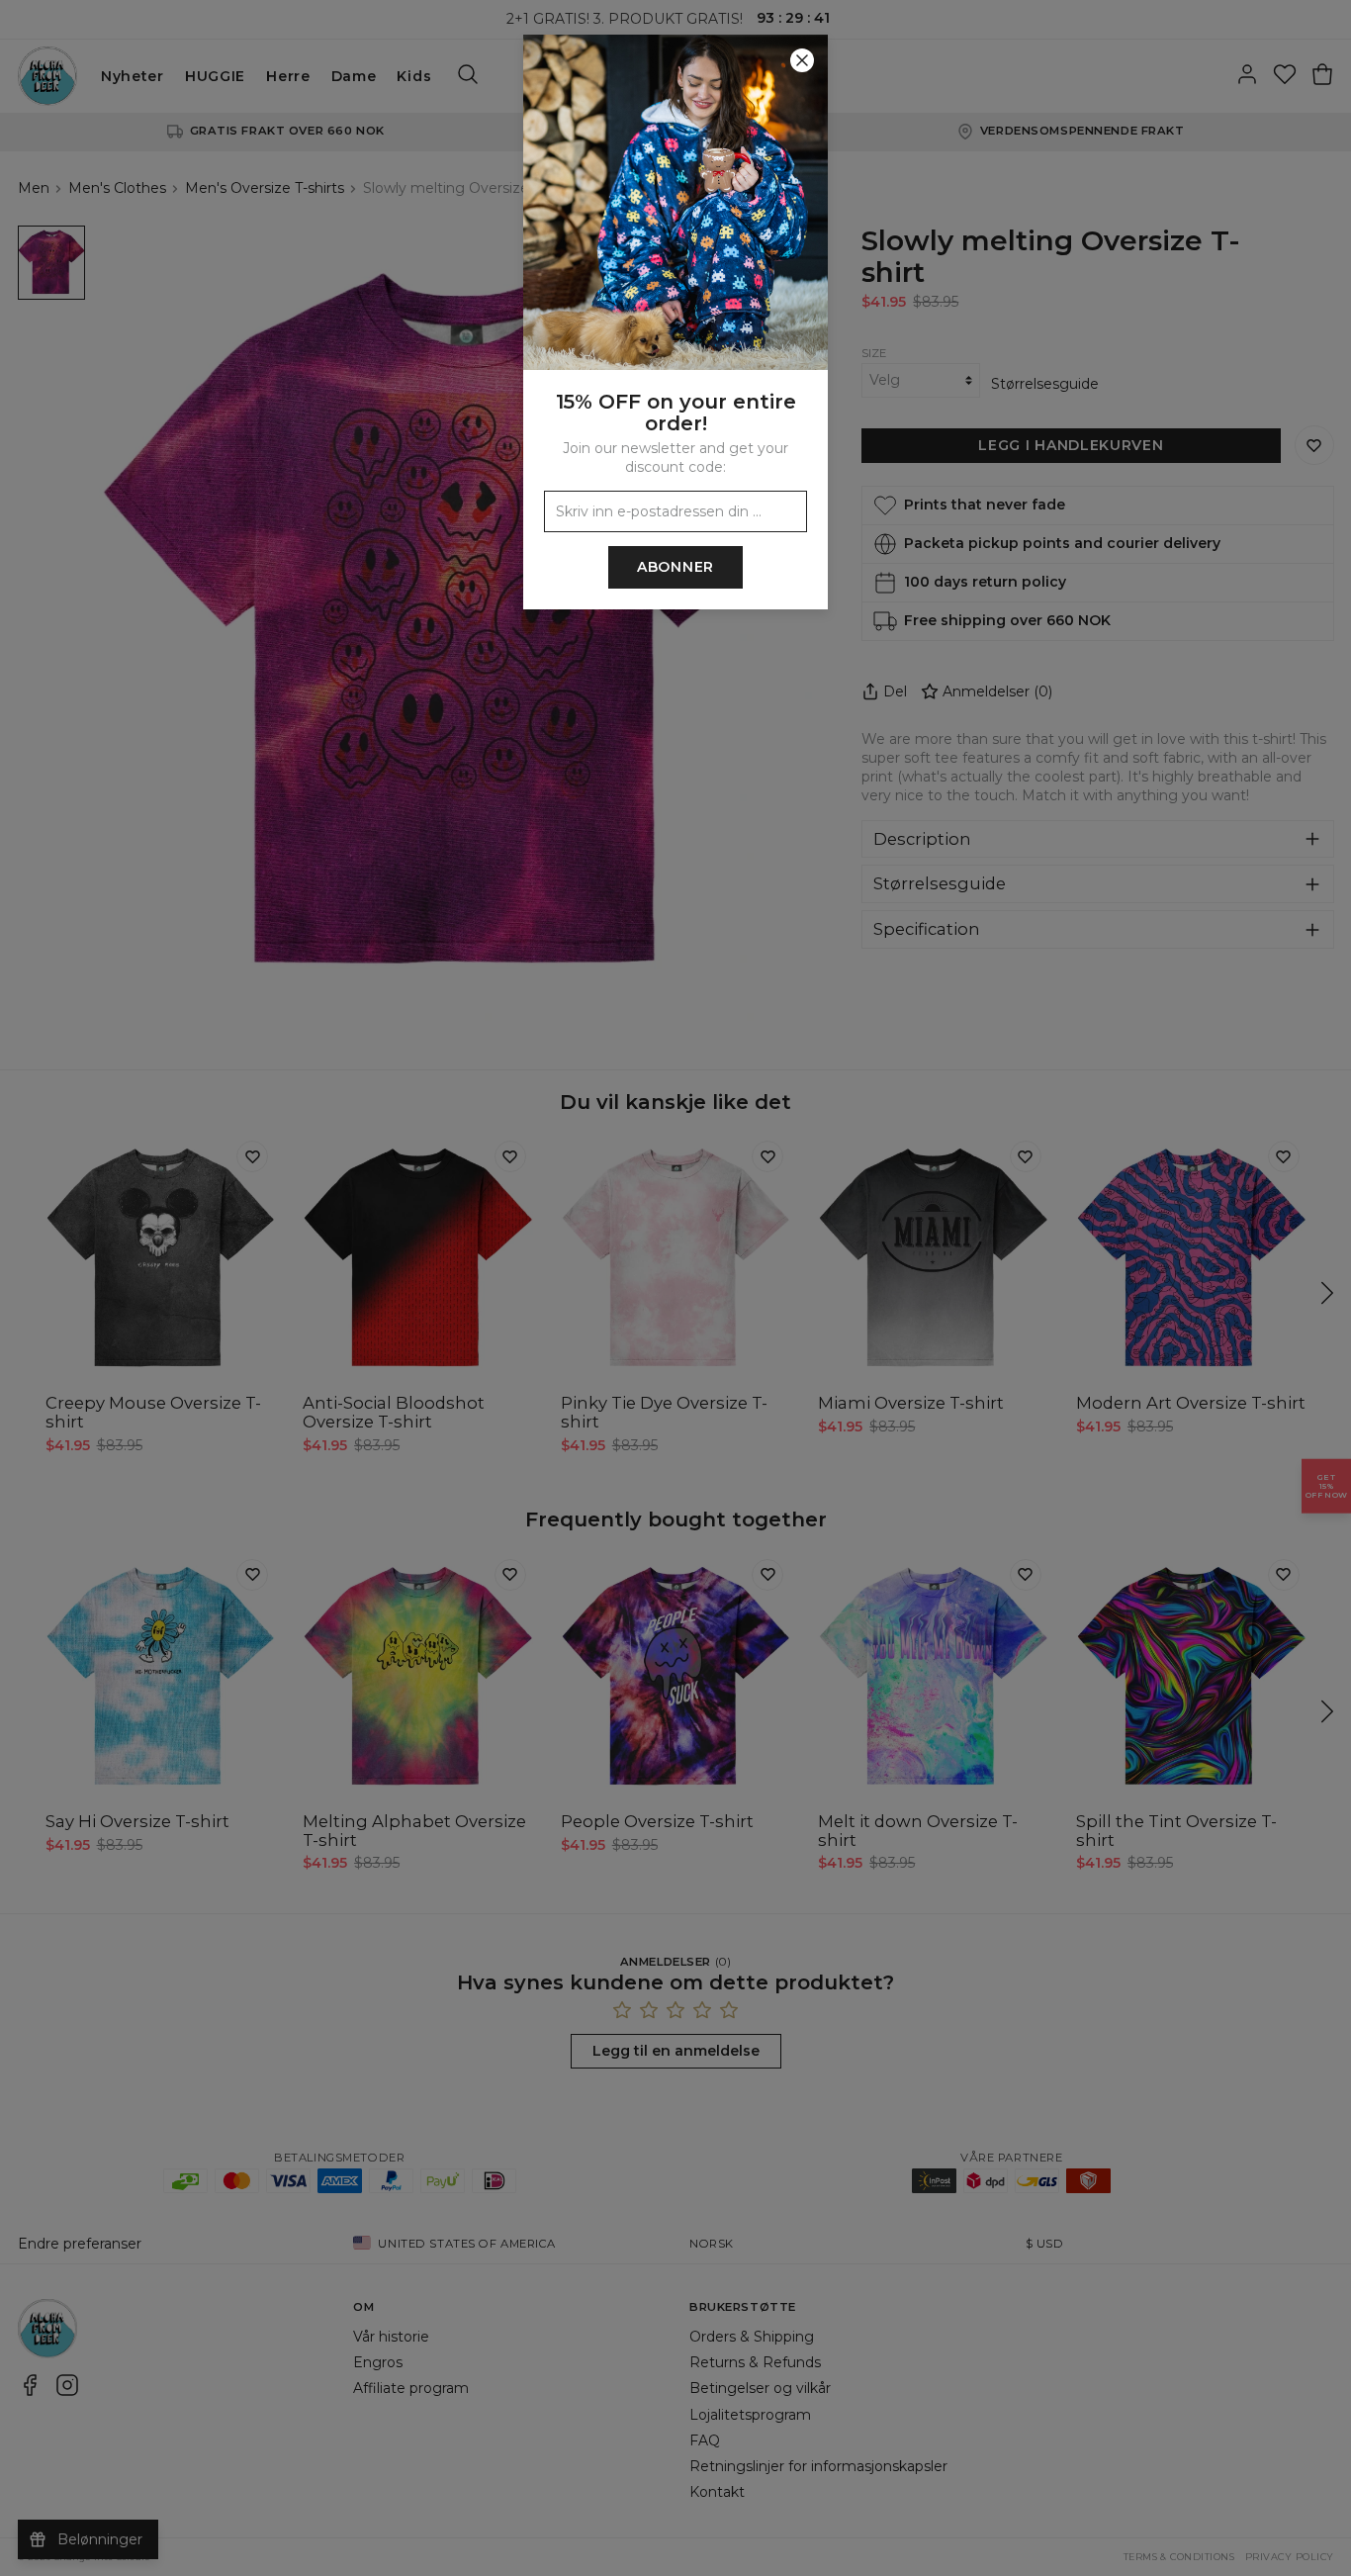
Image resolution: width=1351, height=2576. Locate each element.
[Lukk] (802, 60)
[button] (675, 1288)
